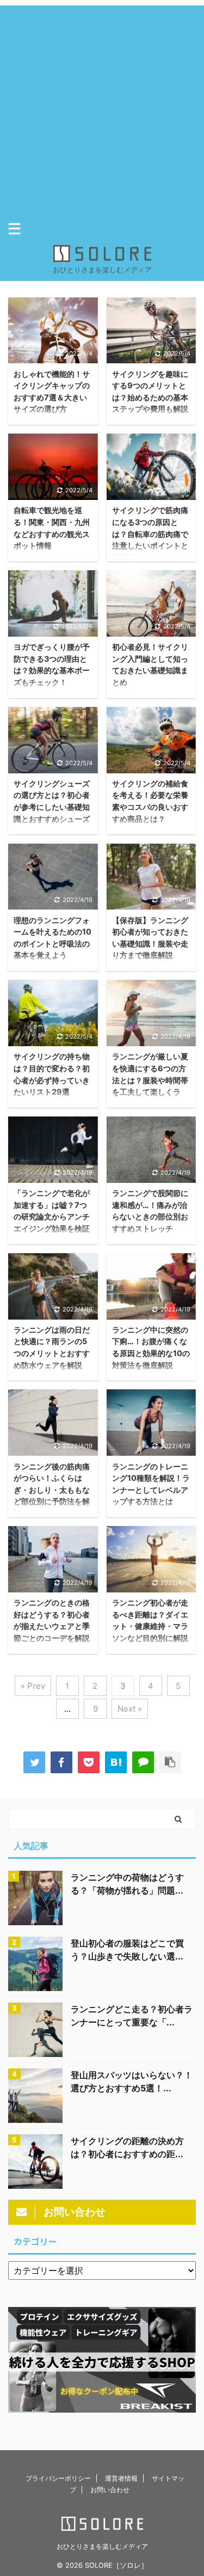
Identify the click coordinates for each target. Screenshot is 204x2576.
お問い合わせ (110, 2490)
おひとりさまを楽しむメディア (102, 2546)
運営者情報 (121, 2478)
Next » (130, 1709)
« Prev (33, 1686)
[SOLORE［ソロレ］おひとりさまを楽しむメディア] (116, 1762)
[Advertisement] (102, 108)
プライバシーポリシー (58, 2478)
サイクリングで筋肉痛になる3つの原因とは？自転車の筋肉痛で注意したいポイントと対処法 (150, 533)
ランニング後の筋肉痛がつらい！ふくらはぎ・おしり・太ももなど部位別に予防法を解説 (52, 1490)
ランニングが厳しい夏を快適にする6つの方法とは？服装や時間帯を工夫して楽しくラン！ (150, 1080)
